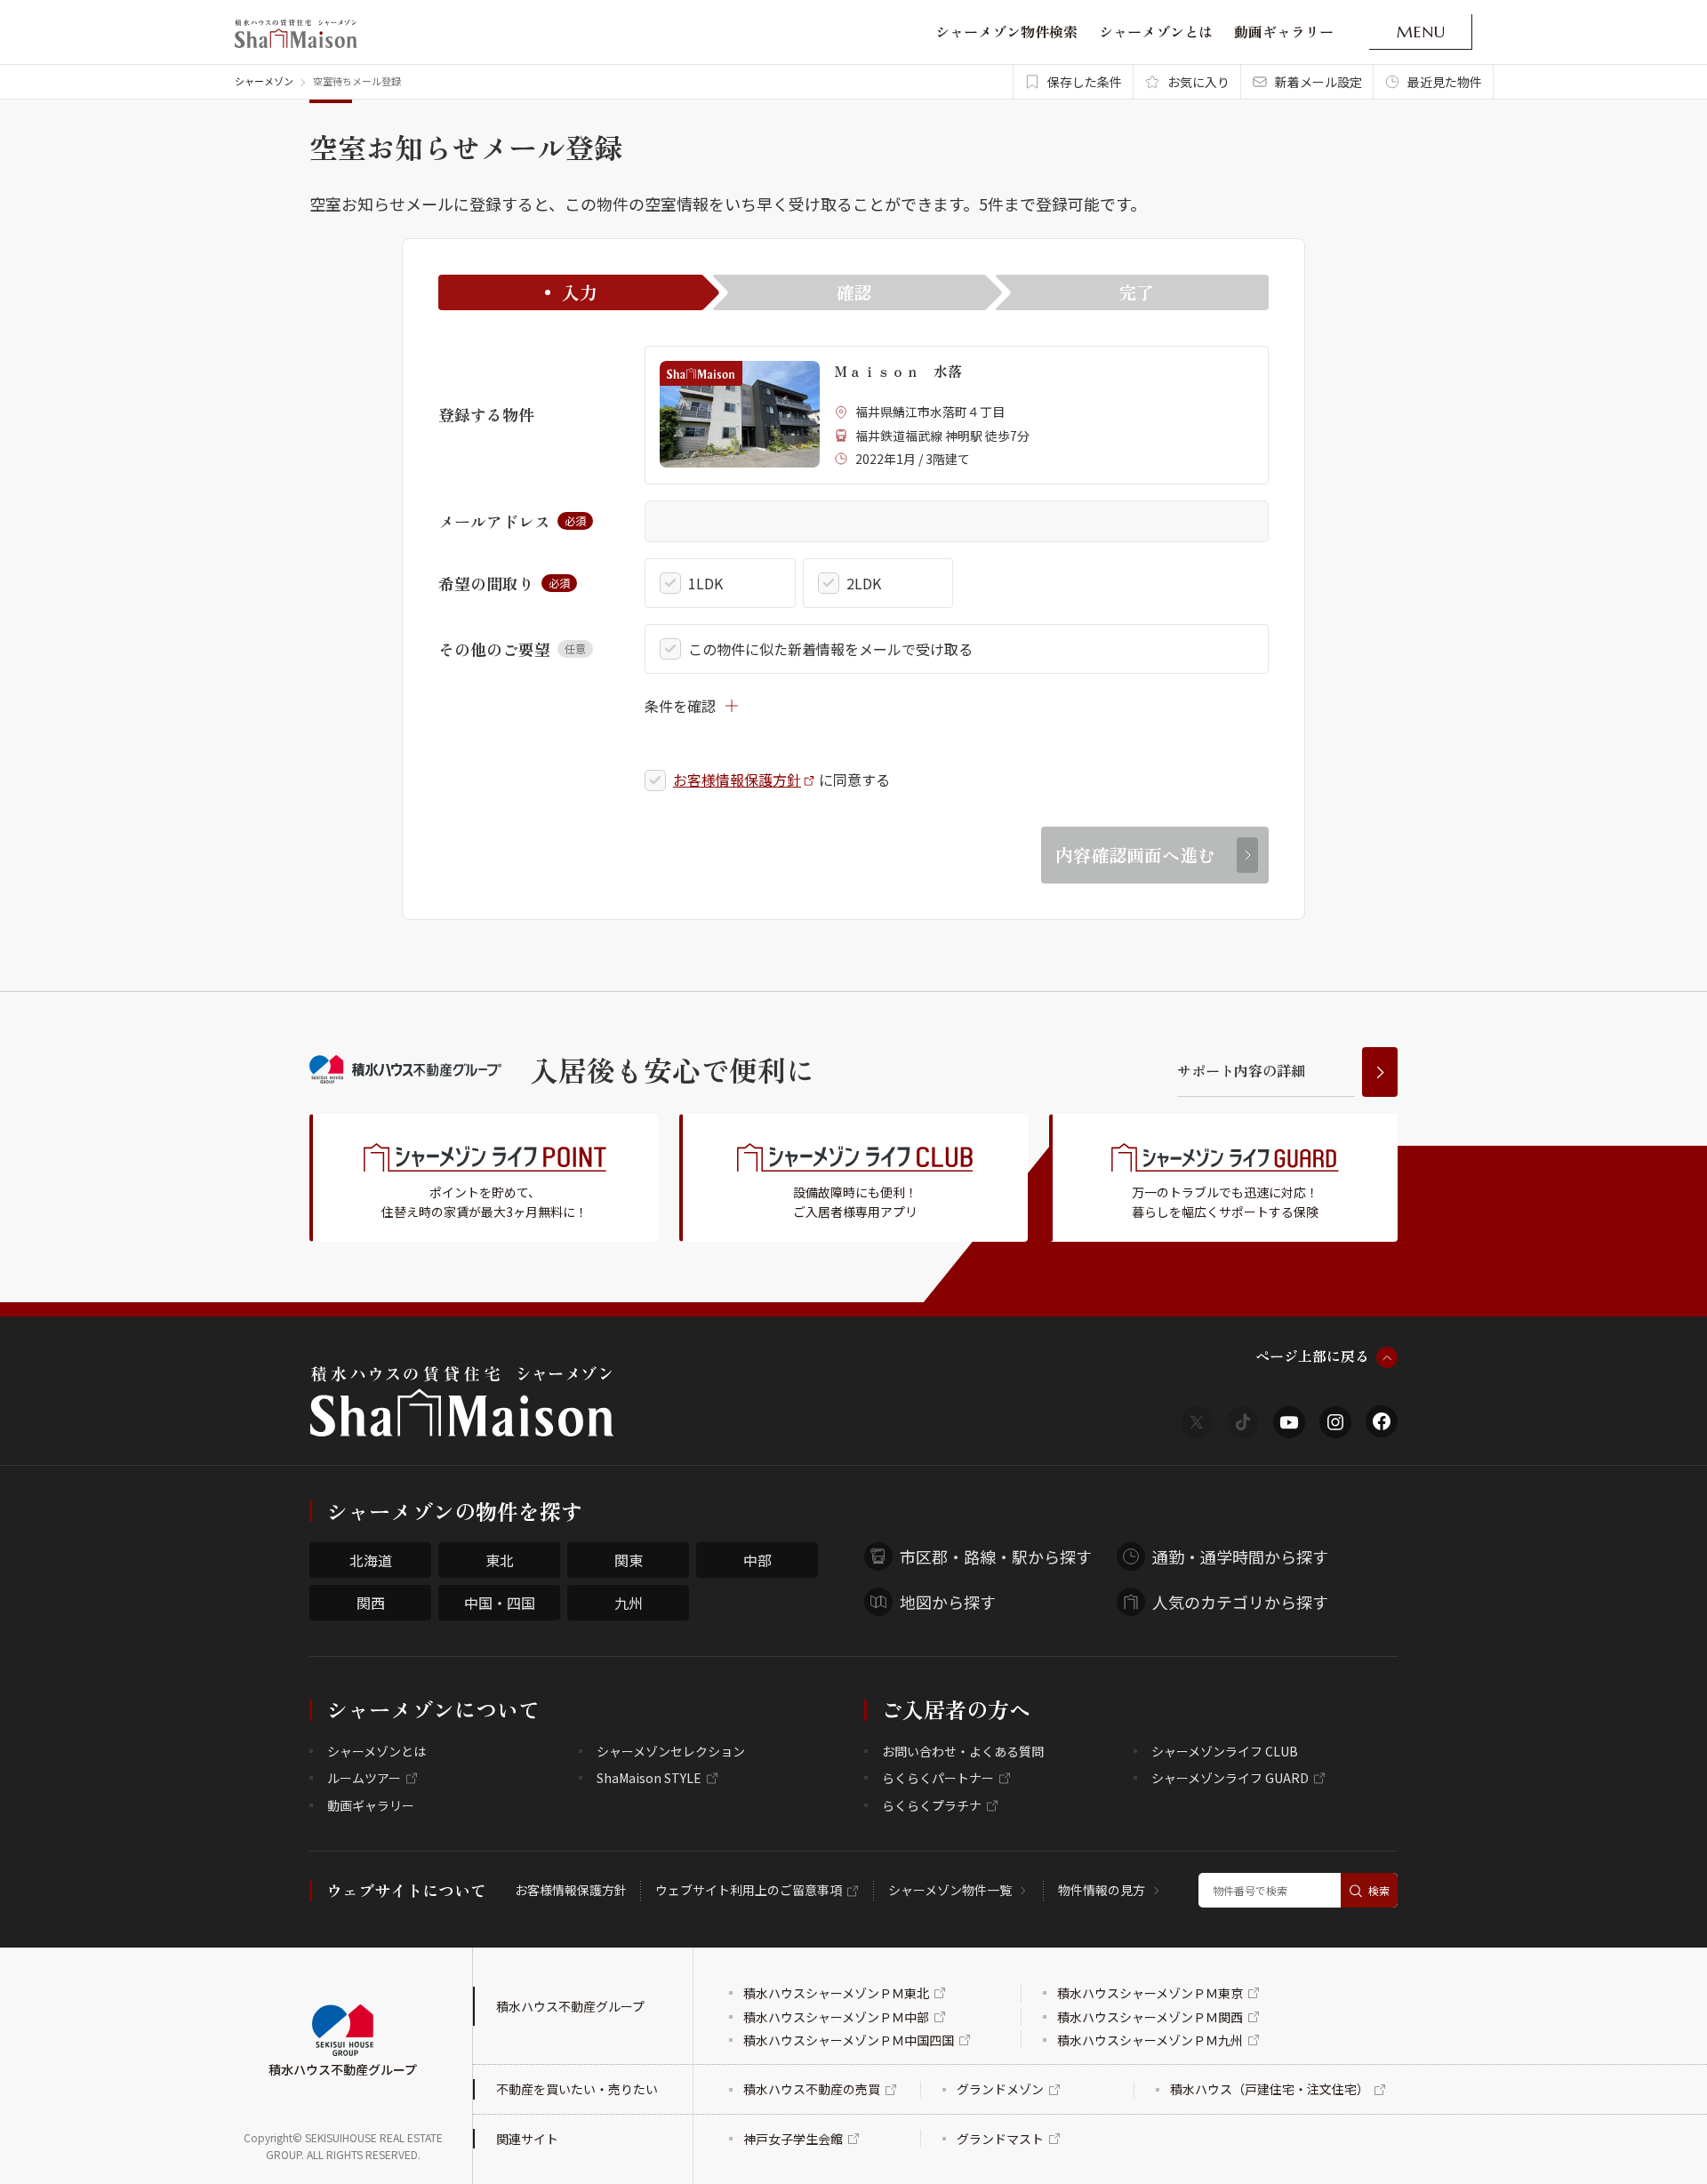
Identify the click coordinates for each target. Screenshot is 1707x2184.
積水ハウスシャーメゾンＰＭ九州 (1150, 2040)
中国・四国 (500, 1603)
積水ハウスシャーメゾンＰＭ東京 (1150, 1993)
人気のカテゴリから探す (1240, 1602)
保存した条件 (1085, 82)
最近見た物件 (1445, 82)
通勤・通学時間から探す (1240, 1556)
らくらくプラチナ (932, 1805)
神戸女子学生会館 (793, 2139)
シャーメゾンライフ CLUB (1225, 1751)
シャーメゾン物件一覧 (950, 1890)
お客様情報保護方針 (737, 780)
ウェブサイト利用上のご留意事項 (749, 1890)
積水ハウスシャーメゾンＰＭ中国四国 (849, 2040)
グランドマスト (1000, 2139)
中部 (757, 1560)
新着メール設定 (1318, 82)
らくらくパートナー (938, 1778)
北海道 (371, 1560)
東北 (500, 1560)
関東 (629, 1560)
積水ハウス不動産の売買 (812, 2089)
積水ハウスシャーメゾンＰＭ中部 (836, 2017)
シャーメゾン (264, 81)
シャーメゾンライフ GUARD (1230, 1778)
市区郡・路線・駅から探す (996, 1556)
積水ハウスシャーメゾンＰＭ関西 (1150, 2017)
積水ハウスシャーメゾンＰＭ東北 (836, 1993)
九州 (629, 1603)
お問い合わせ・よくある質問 (963, 1751)
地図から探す (948, 1602)
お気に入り (1198, 82)
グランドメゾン (1000, 2089)
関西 (371, 1603)
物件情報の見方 (1102, 1890)
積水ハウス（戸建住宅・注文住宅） (1270, 2089)
